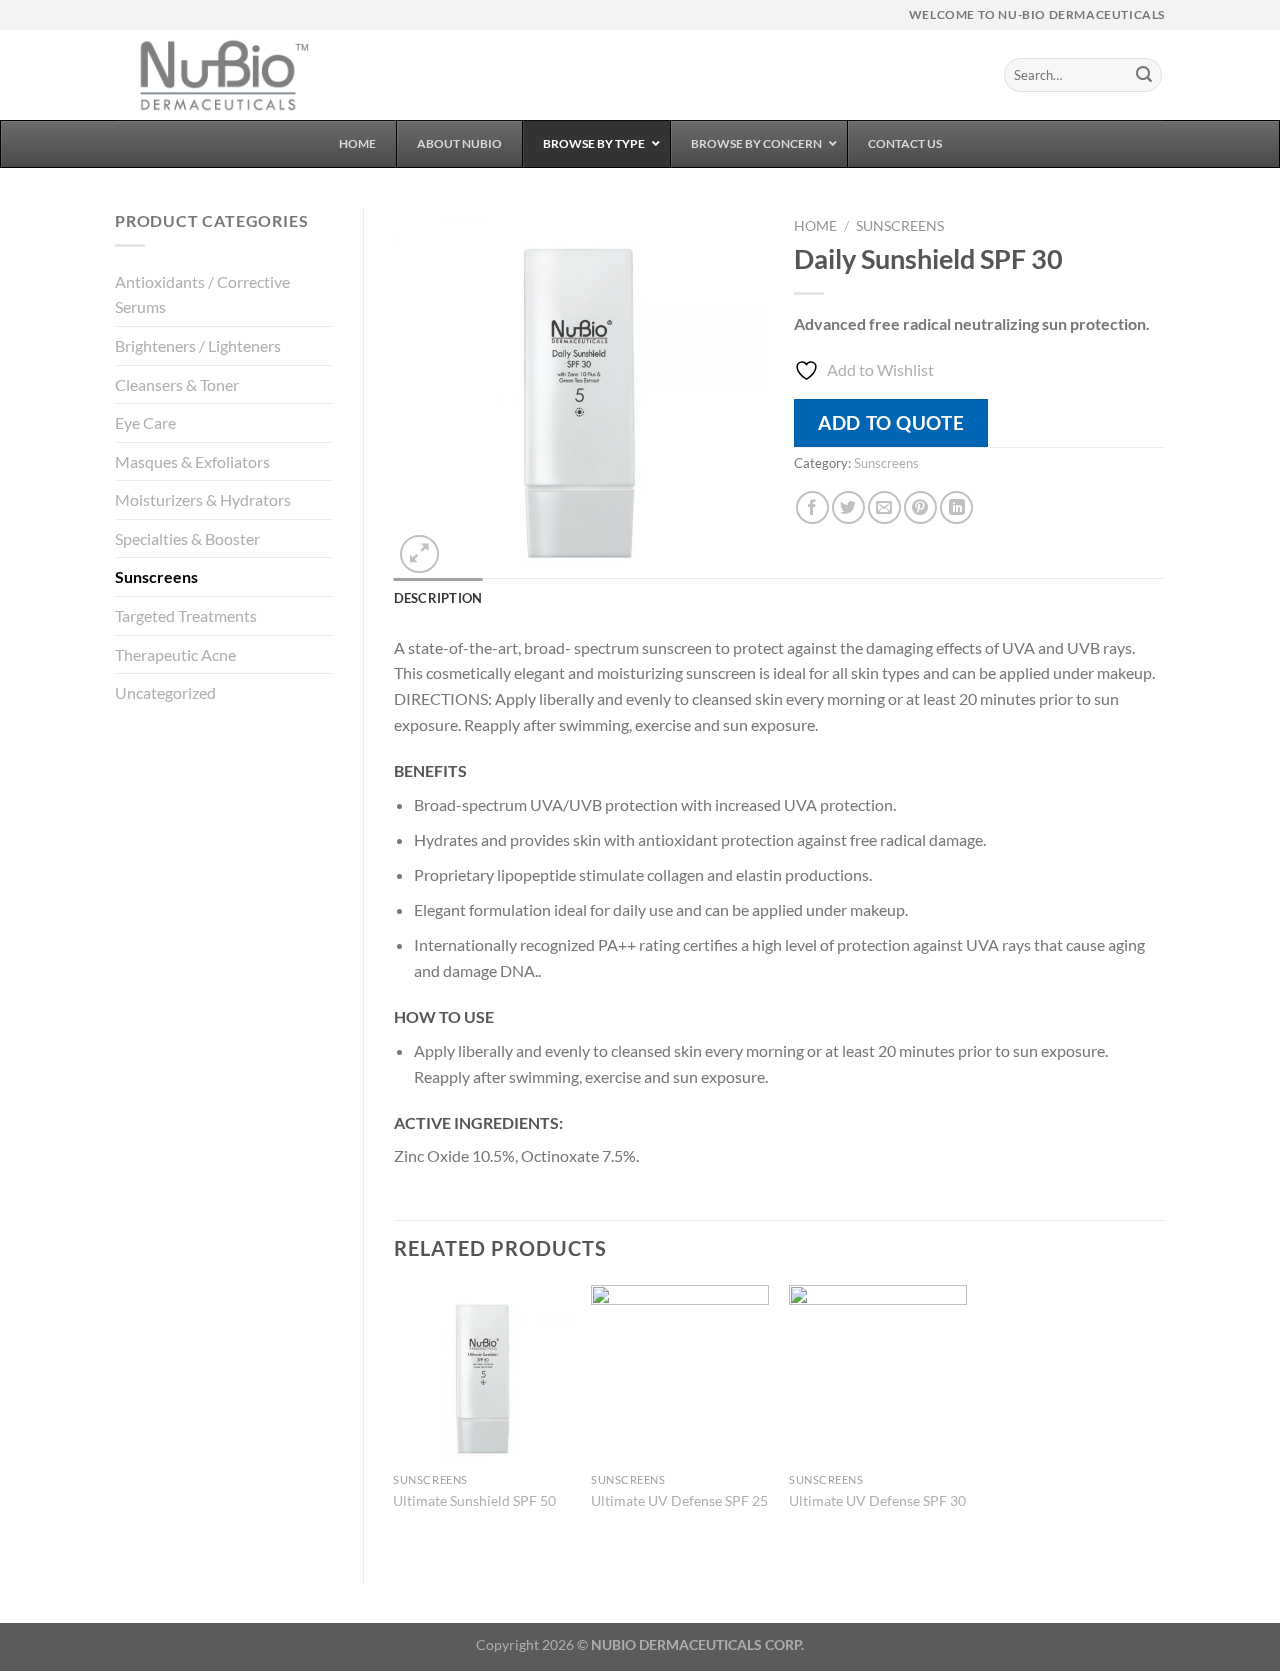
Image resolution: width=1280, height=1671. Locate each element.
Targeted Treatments (186, 615)
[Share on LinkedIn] (956, 507)
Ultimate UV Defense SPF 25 (679, 1500)
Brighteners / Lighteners (198, 345)
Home (815, 226)
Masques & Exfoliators (192, 461)
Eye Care (145, 422)
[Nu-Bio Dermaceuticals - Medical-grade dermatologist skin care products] (215, 75)
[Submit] (1144, 75)
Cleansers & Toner (177, 384)
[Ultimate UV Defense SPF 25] (680, 1374)
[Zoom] (419, 554)
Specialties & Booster (187, 538)
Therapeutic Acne (175, 654)
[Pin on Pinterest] (920, 507)
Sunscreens (156, 576)
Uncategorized (165, 692)
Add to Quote (891, 422)
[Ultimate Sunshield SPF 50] (482, 1374)
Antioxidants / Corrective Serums (202, 294)
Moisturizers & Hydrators (203, 499)
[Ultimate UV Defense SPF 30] (878, 1374)
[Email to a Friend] (884, 507)
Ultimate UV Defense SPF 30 (877, 1500)
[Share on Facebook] (812, 507)
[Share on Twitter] (848, 507)
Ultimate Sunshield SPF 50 (474, 1500)
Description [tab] (438, 598)
